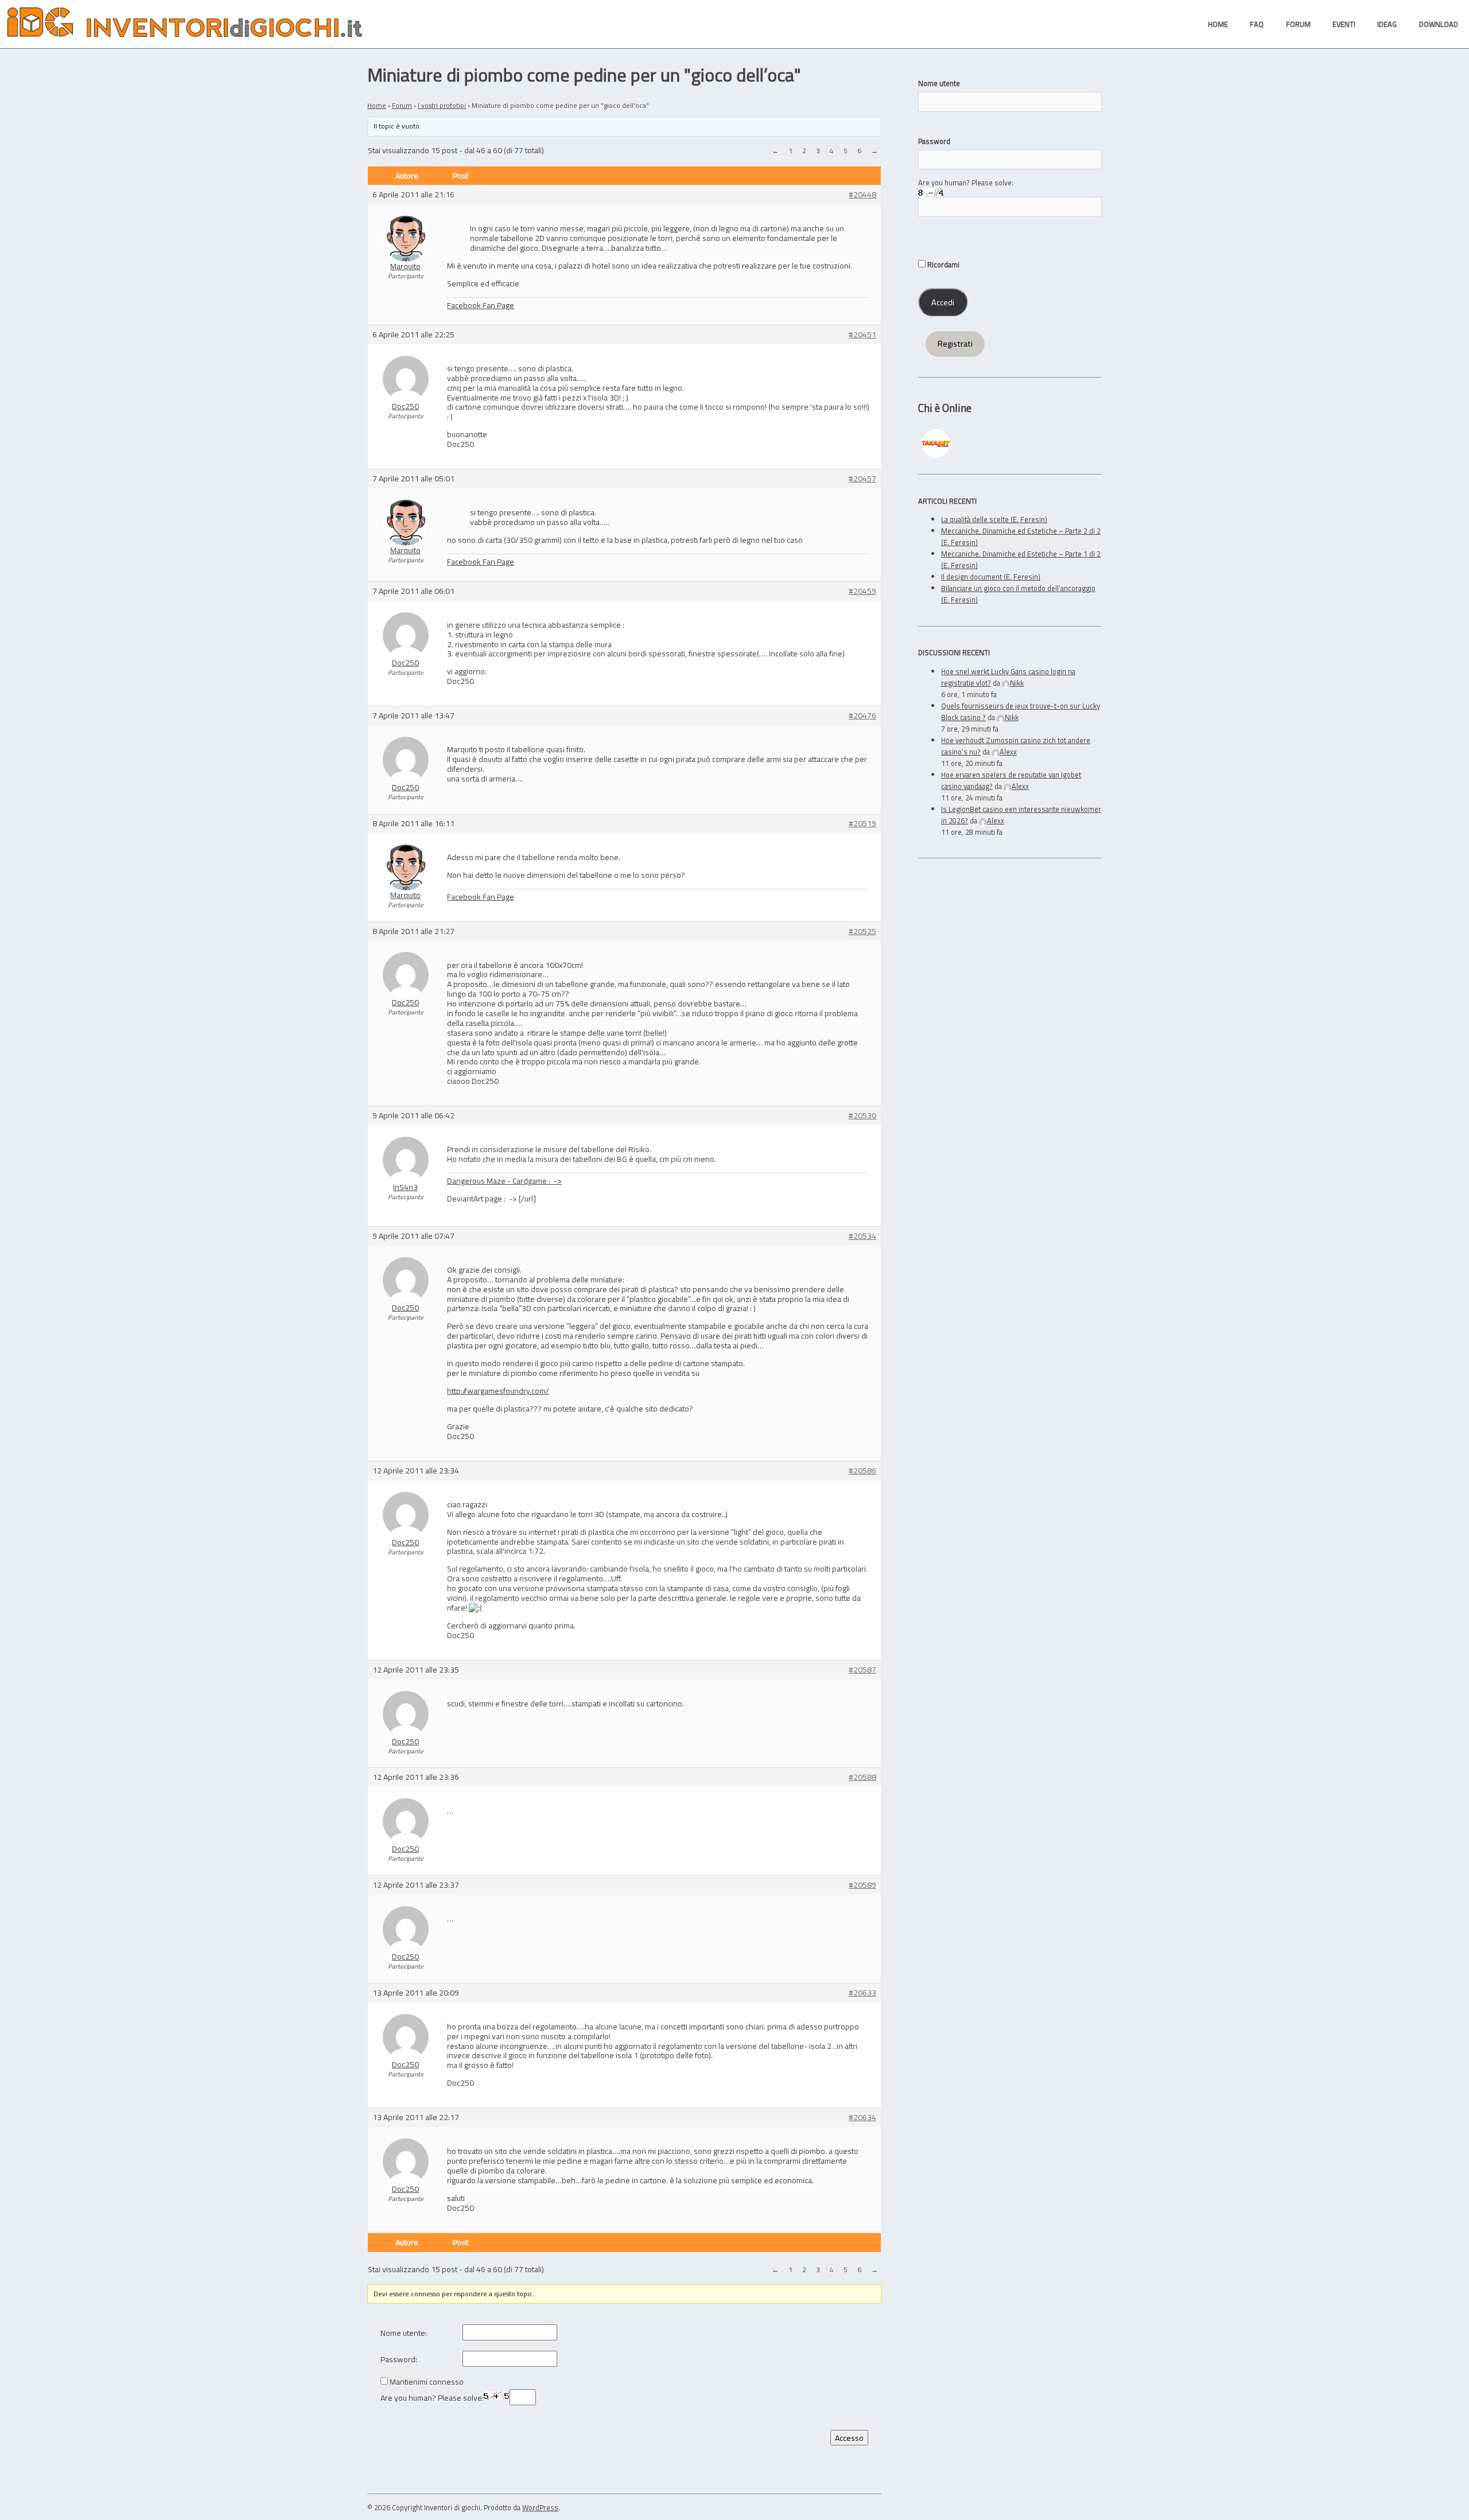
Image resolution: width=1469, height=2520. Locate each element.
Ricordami (943, 265)
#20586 (862, 1471)
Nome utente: (404, 2333)
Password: (399, 2360)
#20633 (862, 1993)
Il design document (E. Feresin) (991, 577)
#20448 (862, 195)
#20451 (862, 335)
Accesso (849, 2438)
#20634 (862, 2117)
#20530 (862, 1116)
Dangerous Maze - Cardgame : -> (504, 1181)
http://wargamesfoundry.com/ (498, 1391)
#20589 (862, 1885)
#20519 (862, 824)
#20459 (862, 591)
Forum (402, 105)
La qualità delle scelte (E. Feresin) (994, 519)
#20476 (862, 716)
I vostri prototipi (442, 105)
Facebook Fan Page (481, 305)
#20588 (862, 1777)
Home (377, 105)
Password (934, 141)
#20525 (862, 932)
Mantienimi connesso (427, 2382)
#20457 (862, 479)
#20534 (862, 1236)
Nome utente (939, 83)
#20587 (862, 1670)
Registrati (955, 344)
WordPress (540, 2507)
